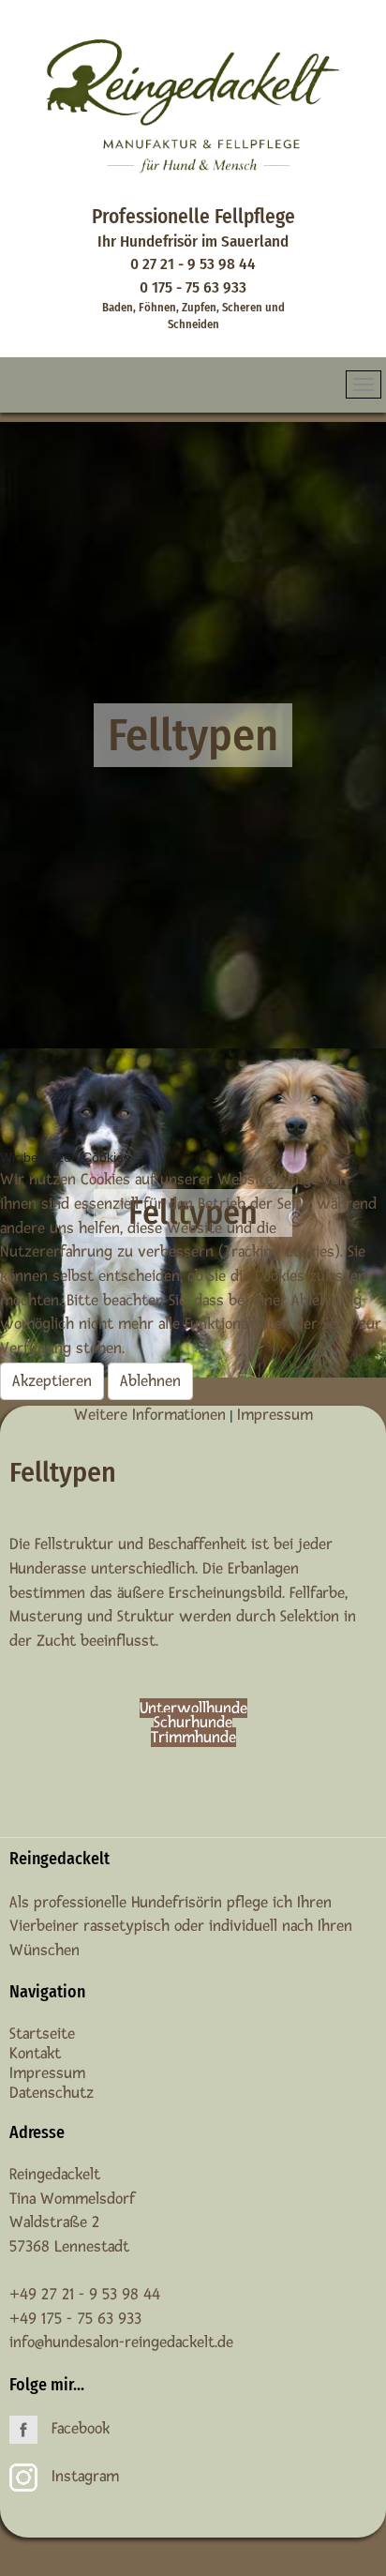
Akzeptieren (52, 1381)
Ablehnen (150, 1381)
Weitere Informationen (150, 1415)
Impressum (275, 1415)
